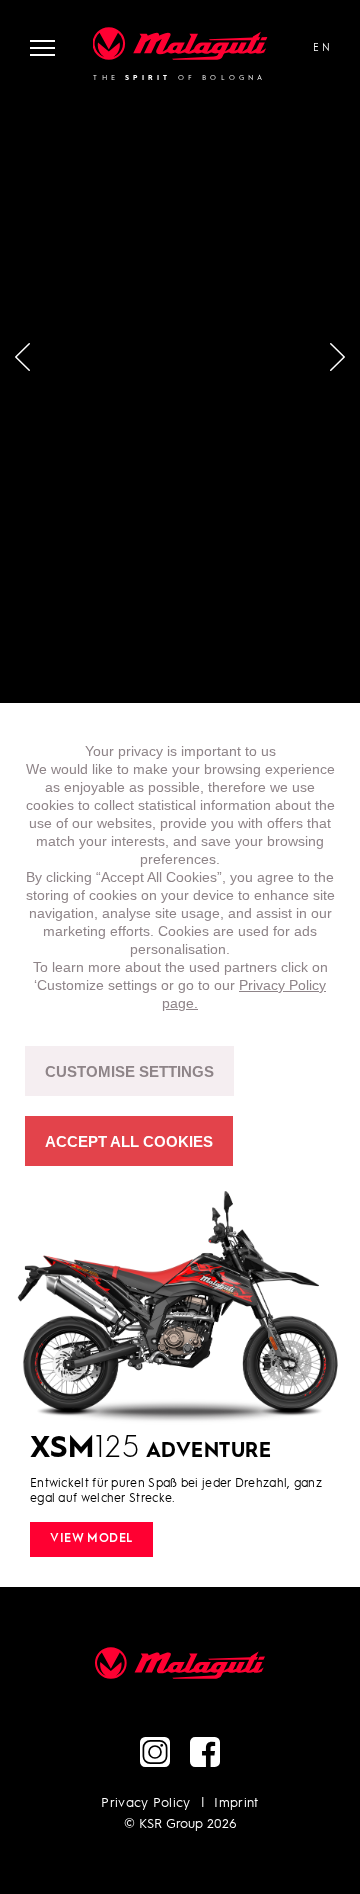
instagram (155, 1752)
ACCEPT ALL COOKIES (129, 1141)
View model (91, 1539)
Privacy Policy (146, 1803)
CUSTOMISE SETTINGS (129, 1071)
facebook (205, 1752)
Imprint (236, 1803)
